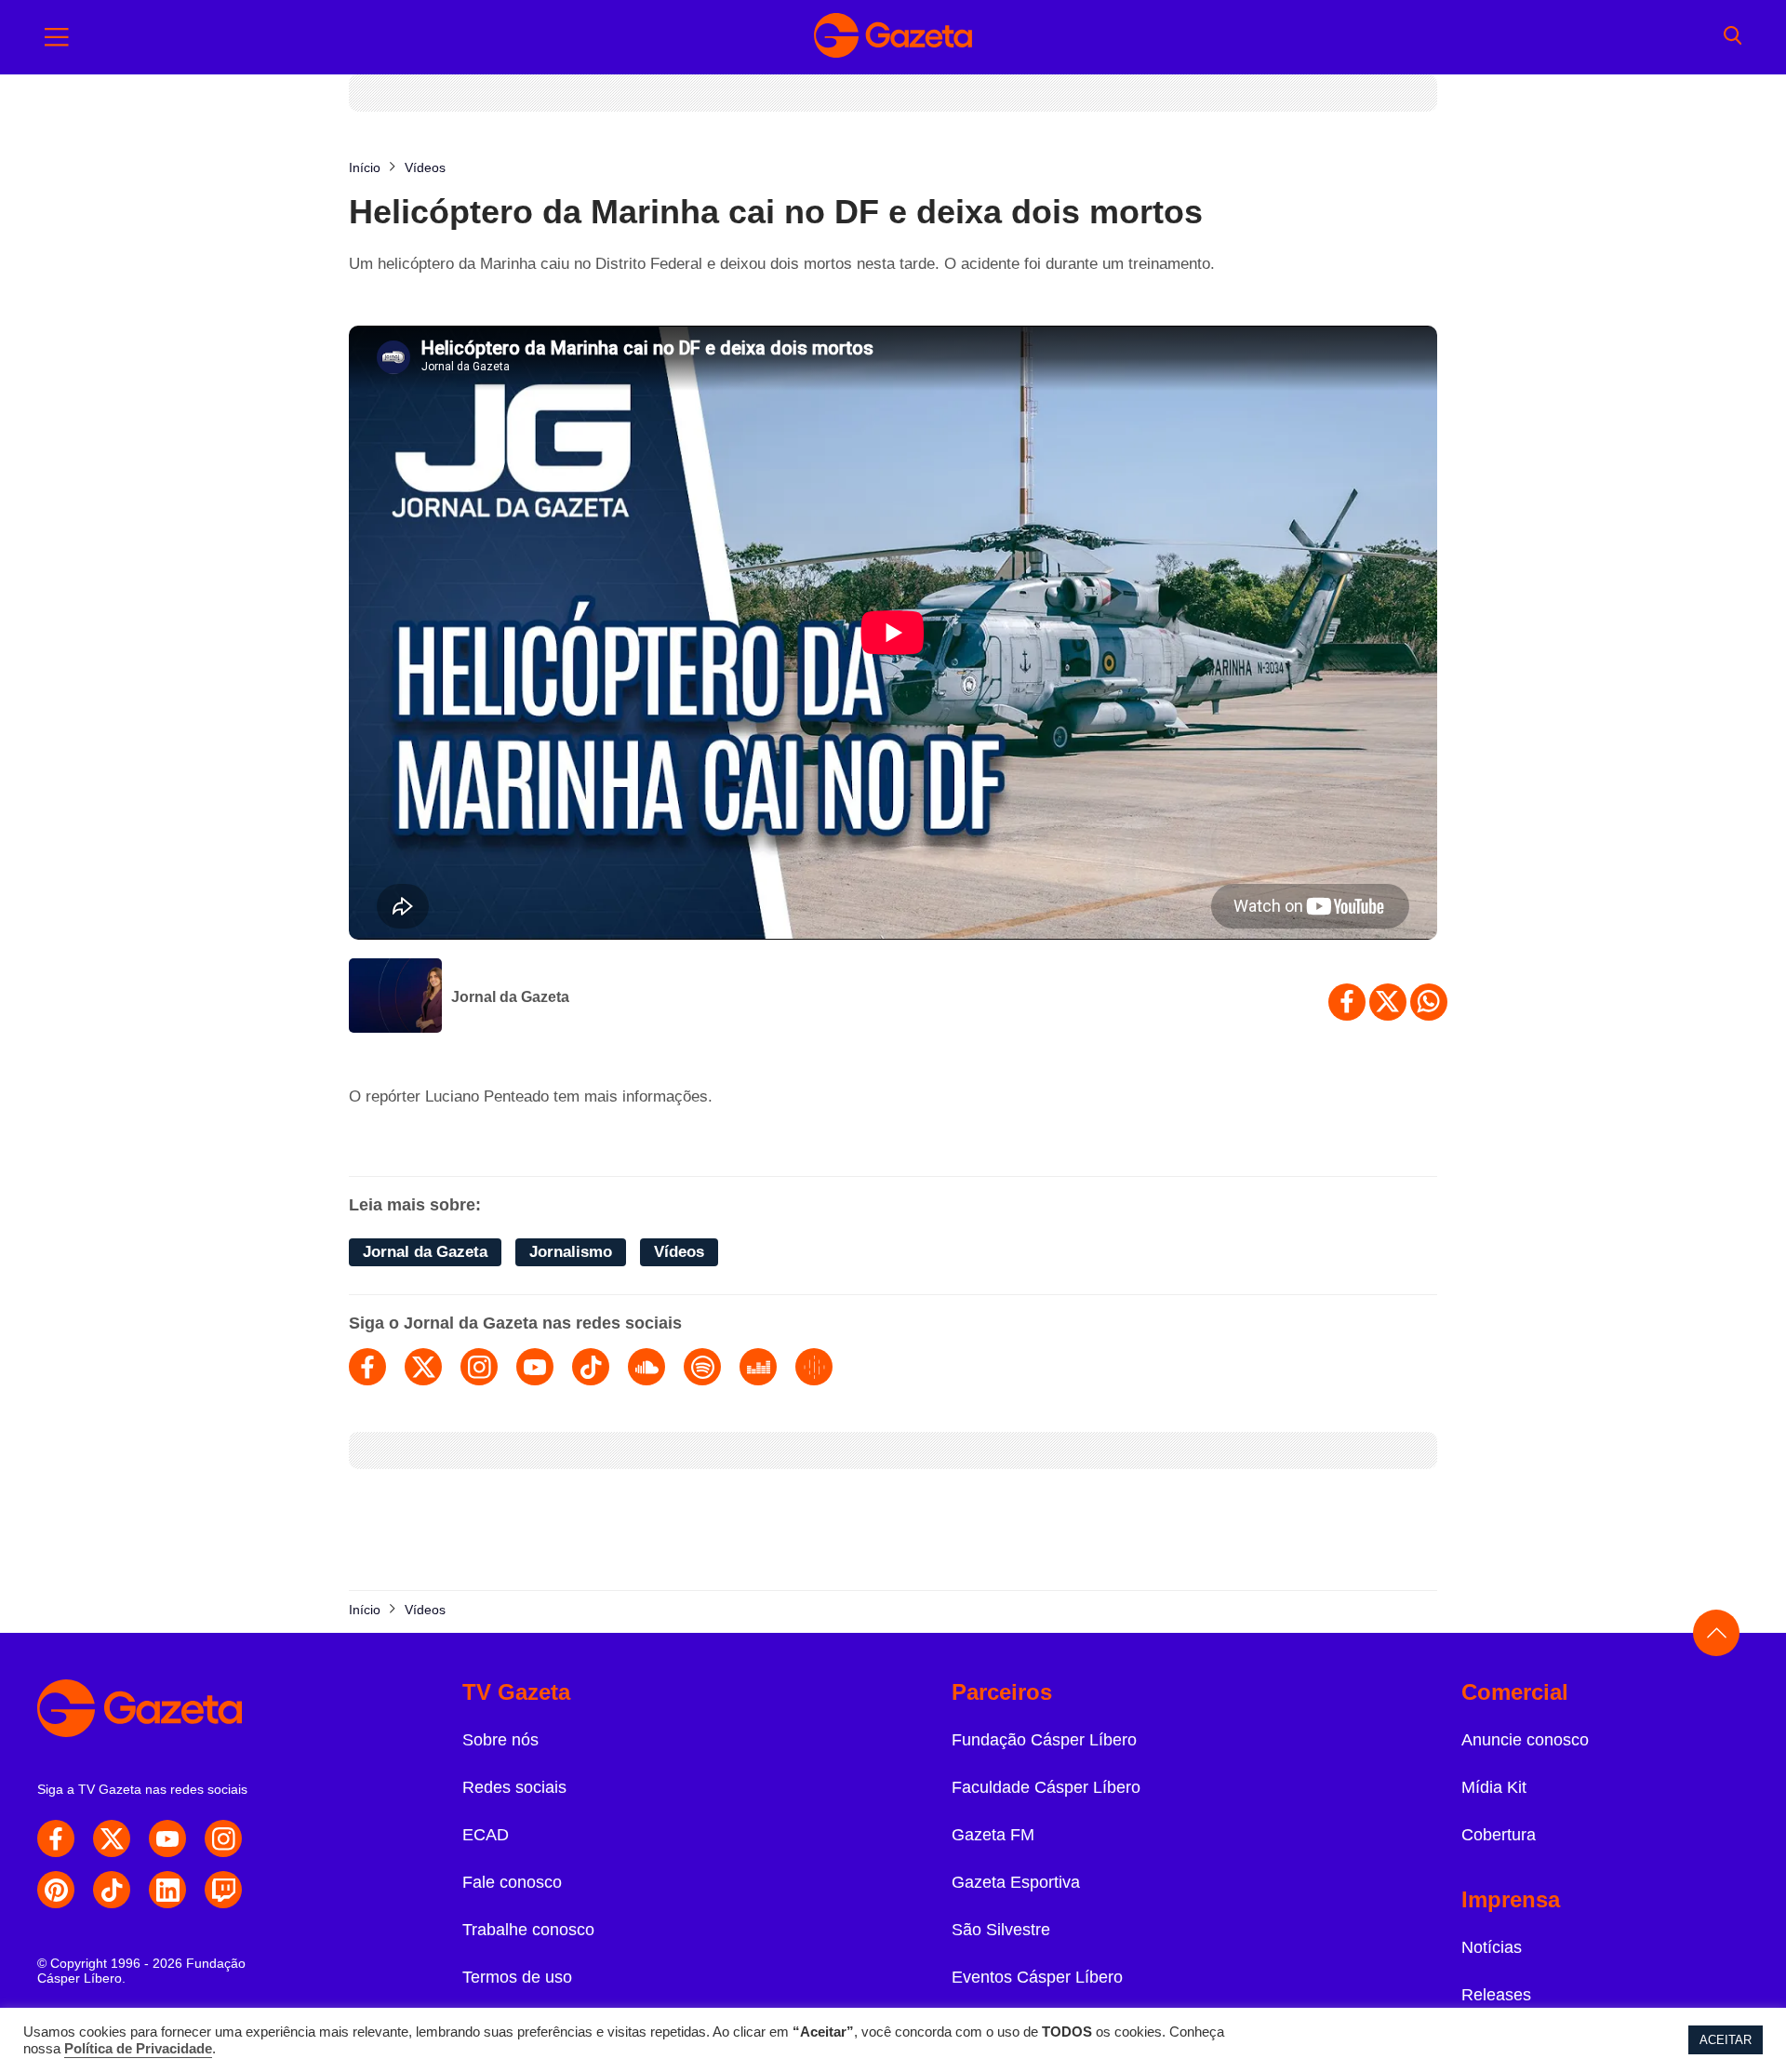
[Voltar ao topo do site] (1716, 1633)
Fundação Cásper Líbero (1044, 1740)
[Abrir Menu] (57, 37)
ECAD (486, 1835)
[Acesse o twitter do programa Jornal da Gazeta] (423, 1367)
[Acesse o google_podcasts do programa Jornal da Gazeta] (814, 1367)
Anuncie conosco (1525, 1740)
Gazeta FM (993, 1835)
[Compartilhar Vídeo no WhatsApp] (1429, 1002)
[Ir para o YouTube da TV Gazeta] (167, 1838)
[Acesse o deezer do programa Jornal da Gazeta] (758, 1367)
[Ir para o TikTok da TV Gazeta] (112, 1890)
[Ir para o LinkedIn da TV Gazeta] (167, 1890)
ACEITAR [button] (1726, 2040)
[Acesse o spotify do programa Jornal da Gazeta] (702, 1367)
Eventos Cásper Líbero (1037, 1977)
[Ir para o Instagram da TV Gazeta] (223, 1838)
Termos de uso (517, 1977)
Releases (1496, 1995)
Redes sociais (514, 1787)
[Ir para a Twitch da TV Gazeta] (223, 1890)
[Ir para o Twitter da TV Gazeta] (112, 1838)
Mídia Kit (1494, 1787)
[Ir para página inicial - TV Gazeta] (893, 37)
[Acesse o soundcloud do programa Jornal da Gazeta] (646, 1367)
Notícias (1492, 1947)
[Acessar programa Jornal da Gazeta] (395, 997)
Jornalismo (571, 1252)
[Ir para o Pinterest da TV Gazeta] (56, 1890)
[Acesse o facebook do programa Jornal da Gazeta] (367, 1367)
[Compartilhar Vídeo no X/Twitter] (1388, 1002)
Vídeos (679, 1252)
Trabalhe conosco (528, 1930)
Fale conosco (512, 1882)
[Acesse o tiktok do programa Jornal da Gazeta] (591, 1367)
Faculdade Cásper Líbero (1046, 1787)
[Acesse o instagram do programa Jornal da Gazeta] (479, 1367)
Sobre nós (500, 1740)
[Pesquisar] (1733, 37)
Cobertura (1499, 1835)
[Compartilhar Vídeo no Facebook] (1347, 1002)
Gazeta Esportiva (1016, 1882)
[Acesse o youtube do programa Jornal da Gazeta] (535, 1367)
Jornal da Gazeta (510, 997)
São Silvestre (1001, 1930)
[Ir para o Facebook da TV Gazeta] (56, 1838)
